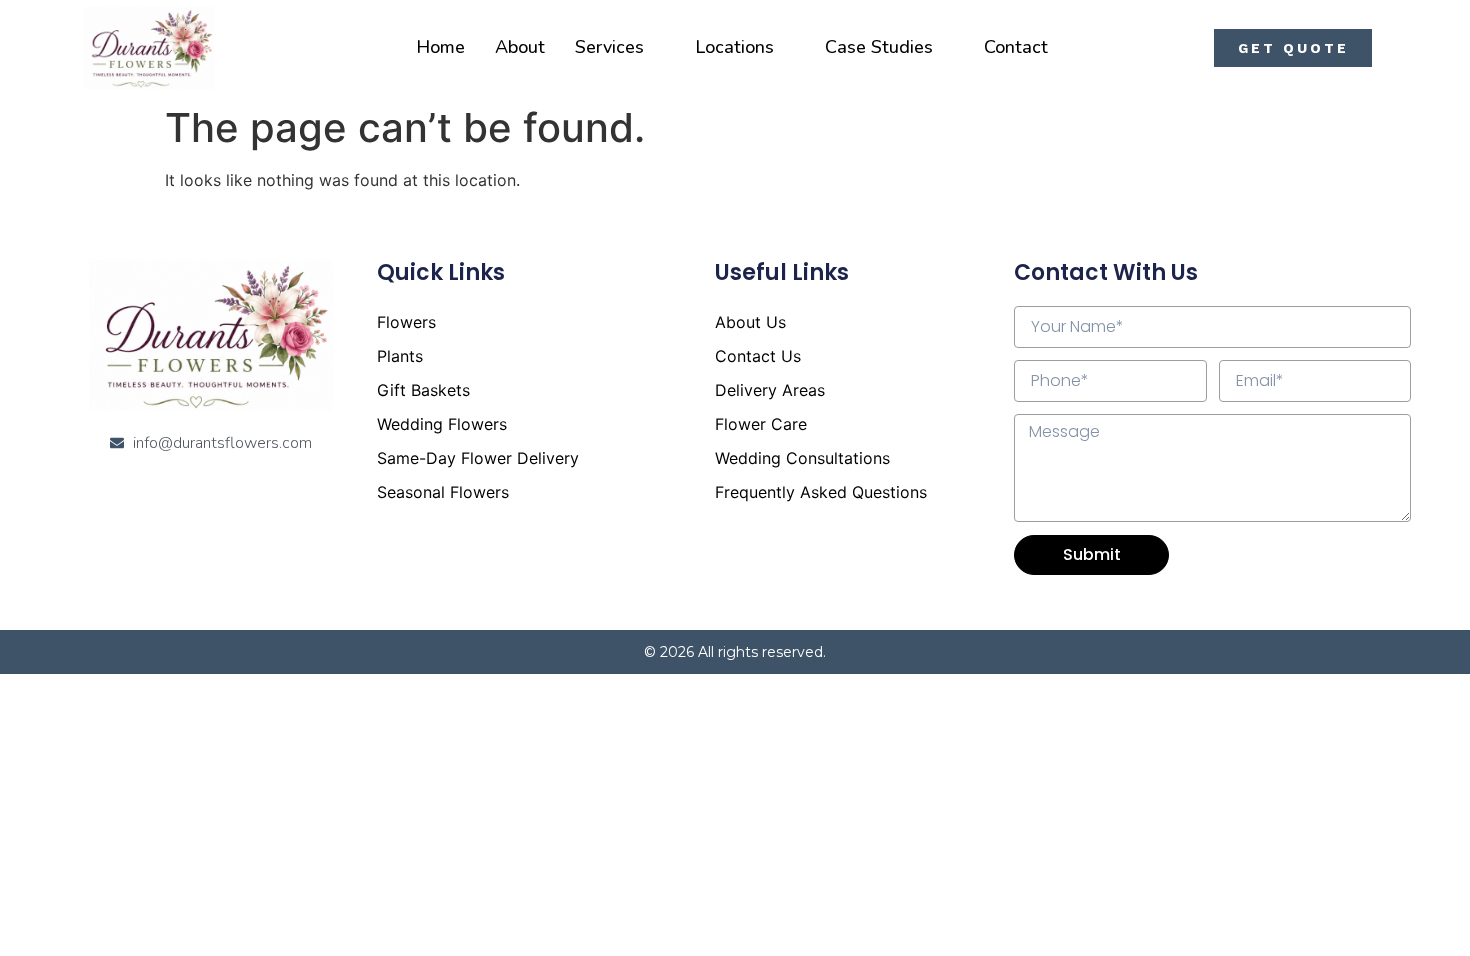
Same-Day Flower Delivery (478, 458)
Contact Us (758, 356)
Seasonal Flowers (443, 492)
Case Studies (879, 47)
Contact (1016, 47)
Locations (734, 47)
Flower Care (761, 424)
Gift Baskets (423, 390)
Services (609, 47)
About (520, 47)
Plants (400, 356)
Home (440, 47)
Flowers (406, 322)
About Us (750, 322)
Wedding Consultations (802, 458)
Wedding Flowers (442, 424)
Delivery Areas (770, 390)
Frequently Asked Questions (821, 492)
